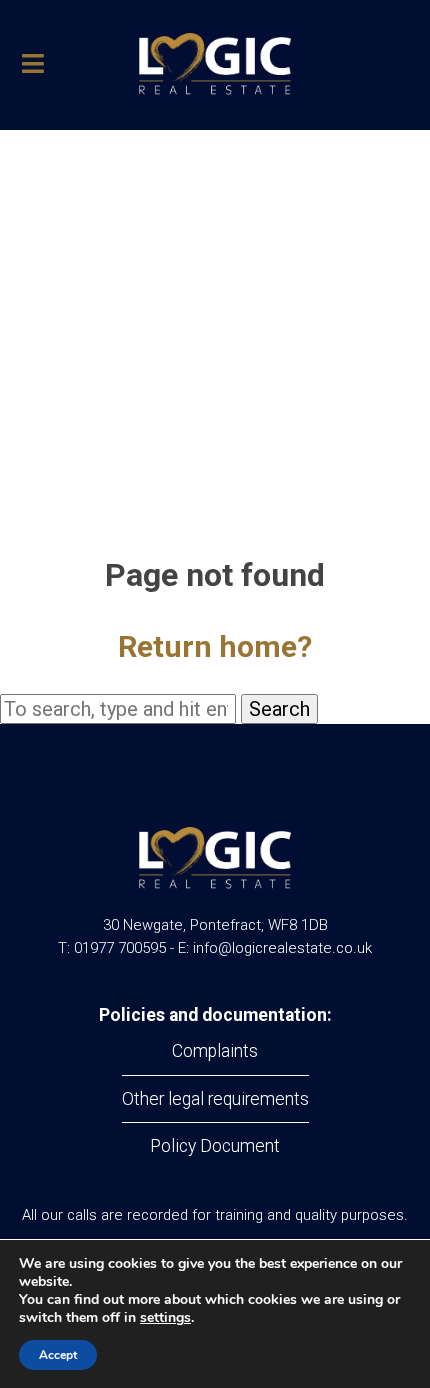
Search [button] (279, 709)
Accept (58, 1355)
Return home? (215, 646)
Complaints (215, 1051)
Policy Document (215, 1146)
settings (165, 1318)
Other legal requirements (215, 1099)
